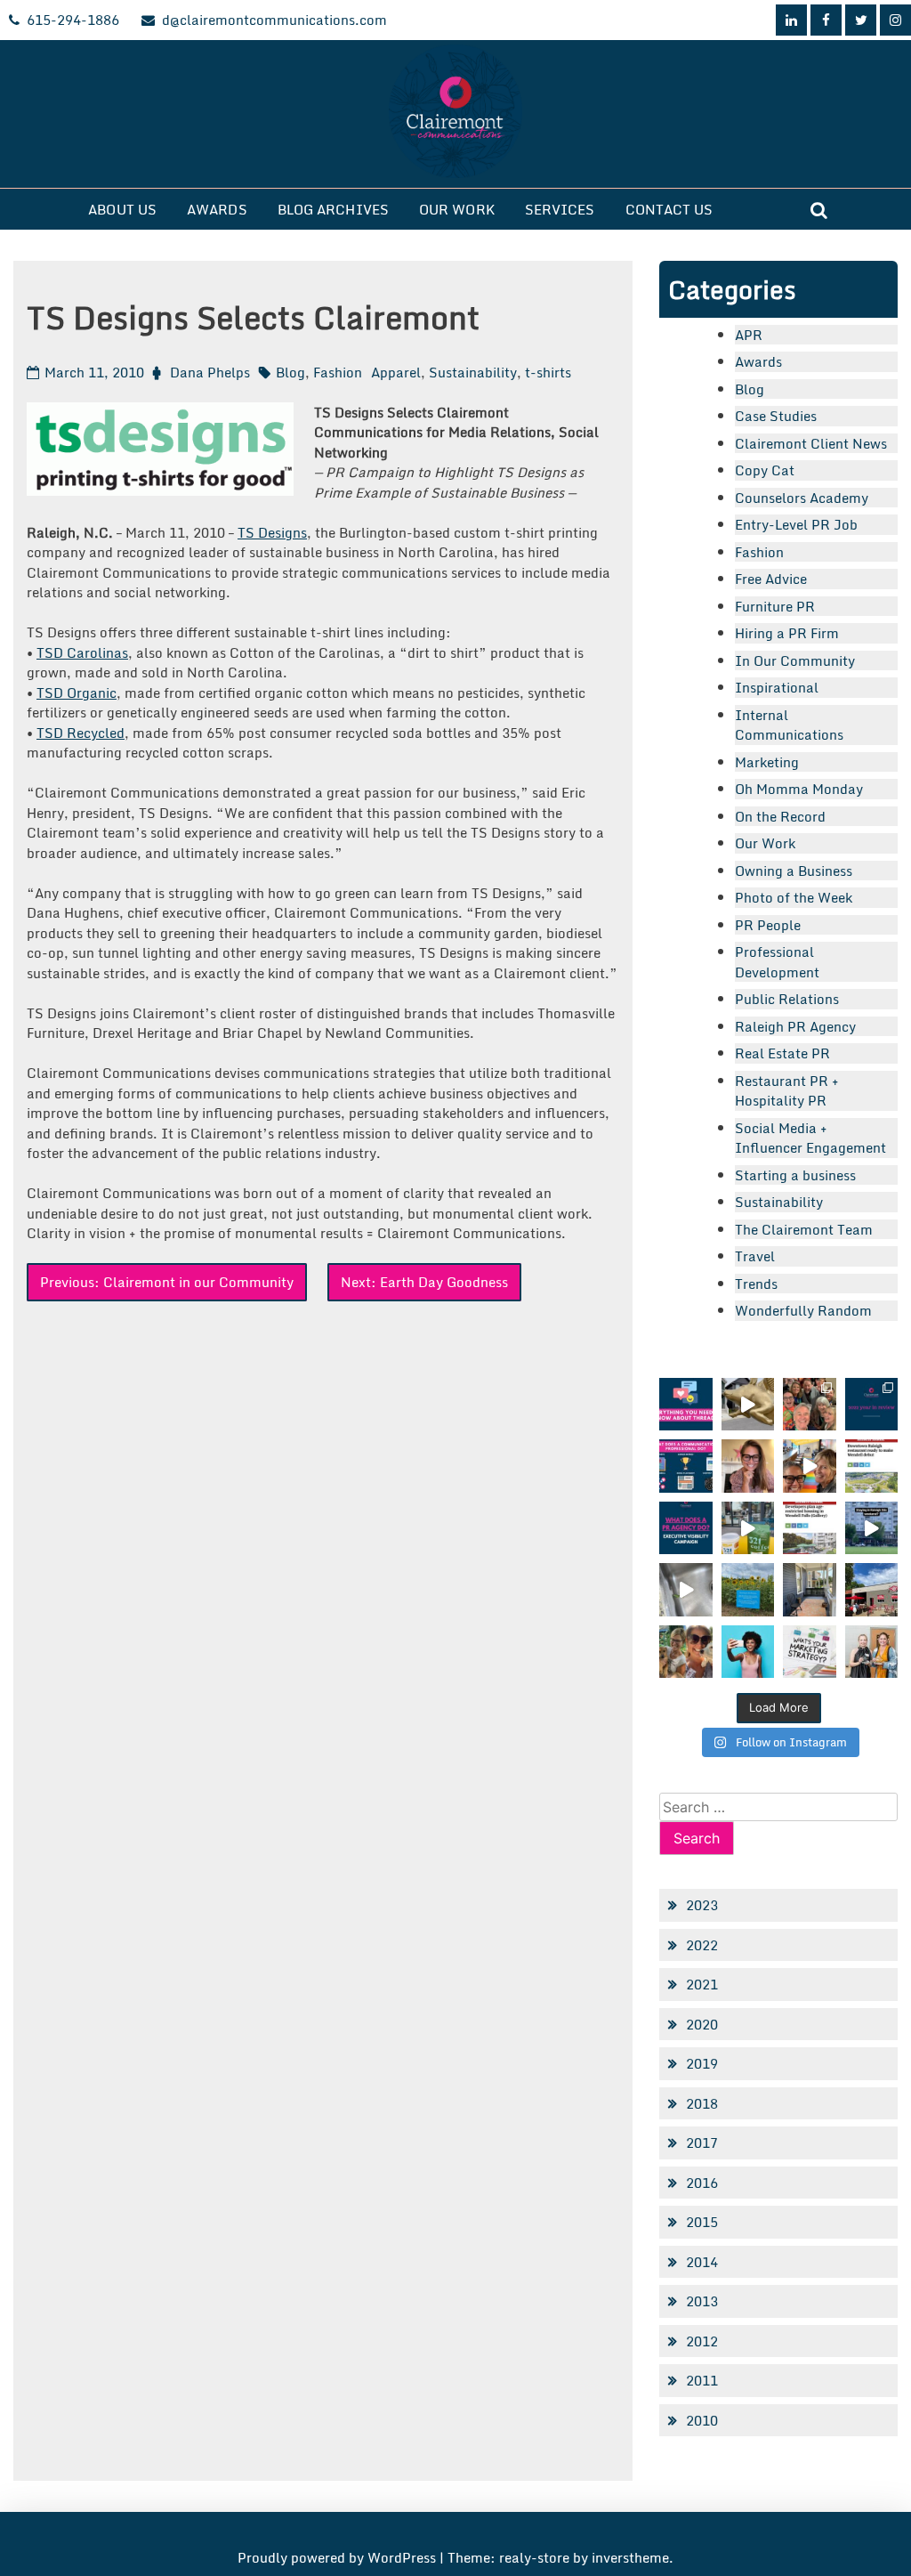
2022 (702, 1945)
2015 (702, 2222)
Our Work (457, 209)
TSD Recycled (81, 733)
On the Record (780, 816)
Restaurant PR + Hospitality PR (787, 1091)
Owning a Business (794, 871)
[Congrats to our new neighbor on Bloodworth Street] (871, 1589)
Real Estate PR (782, 1053)
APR (749, 335)
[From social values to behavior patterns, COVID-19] (809, 1652)
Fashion (338, 372)
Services (560, 209)
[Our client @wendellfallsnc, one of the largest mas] (809, 1528)
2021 (702, 1984)
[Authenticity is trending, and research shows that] (748, 1652)
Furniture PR (775, 606)
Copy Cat (765, 470)
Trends (756, 1284)
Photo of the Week (794, 897)
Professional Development (777, 962)
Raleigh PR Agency (795, 1026)
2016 (702, 2183)
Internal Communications (789, 725)
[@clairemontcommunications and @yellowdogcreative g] (809, 1466)
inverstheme (630, 2557)
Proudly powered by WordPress (339, 2557)
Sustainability (473, 372)
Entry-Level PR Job (796, 524)
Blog (290, 372)
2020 (702, 2024)
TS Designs (272, 532)
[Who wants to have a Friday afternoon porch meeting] (809, 1589)
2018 (702, 2103)
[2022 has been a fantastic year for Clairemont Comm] (871, 1404)
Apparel (396, 372)
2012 (702, 2341)
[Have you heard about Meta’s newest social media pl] (685, 1404)
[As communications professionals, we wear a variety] (685, 1466)
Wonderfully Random (803, 1310)
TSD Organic (77, 693)
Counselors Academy (802, 498)
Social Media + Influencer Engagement (810, 1138)
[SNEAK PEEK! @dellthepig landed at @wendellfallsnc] (748, 1404)
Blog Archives (333, 209)
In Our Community (795, 660)
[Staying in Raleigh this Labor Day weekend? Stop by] (871, 1528)
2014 (702, 2262)
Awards (217, 209)
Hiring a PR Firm (787, 633)
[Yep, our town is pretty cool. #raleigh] (748, 1589)
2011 (702, 2380)
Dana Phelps (210, 372)
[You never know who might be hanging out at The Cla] (685, 1589)
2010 (702, 2420)
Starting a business (795, 1175)
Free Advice (771, 579)
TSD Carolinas (82, 652)
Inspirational (777, 687)
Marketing (767, 762)
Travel (755, 1256)
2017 (702, 2143)
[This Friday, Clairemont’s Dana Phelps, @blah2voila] (748, 1466)
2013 (702, 2301)
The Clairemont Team (804, 1229)
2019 (702, 2063)
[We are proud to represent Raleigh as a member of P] (809, 1404)
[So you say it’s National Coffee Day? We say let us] (748, 1528)
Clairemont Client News (811, 443)
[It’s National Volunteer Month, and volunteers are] (685, 1652)
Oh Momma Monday (799, 789)
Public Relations (787, 999)
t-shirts (548, 372)
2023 (702, 1905)
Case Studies (776, 416)
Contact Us (669, 209)
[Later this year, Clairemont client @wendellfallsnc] (871, 1466)
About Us (122, 209)
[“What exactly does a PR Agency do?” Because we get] (685, 1528)
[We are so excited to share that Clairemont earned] (871, 1652)
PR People (768, 925)
